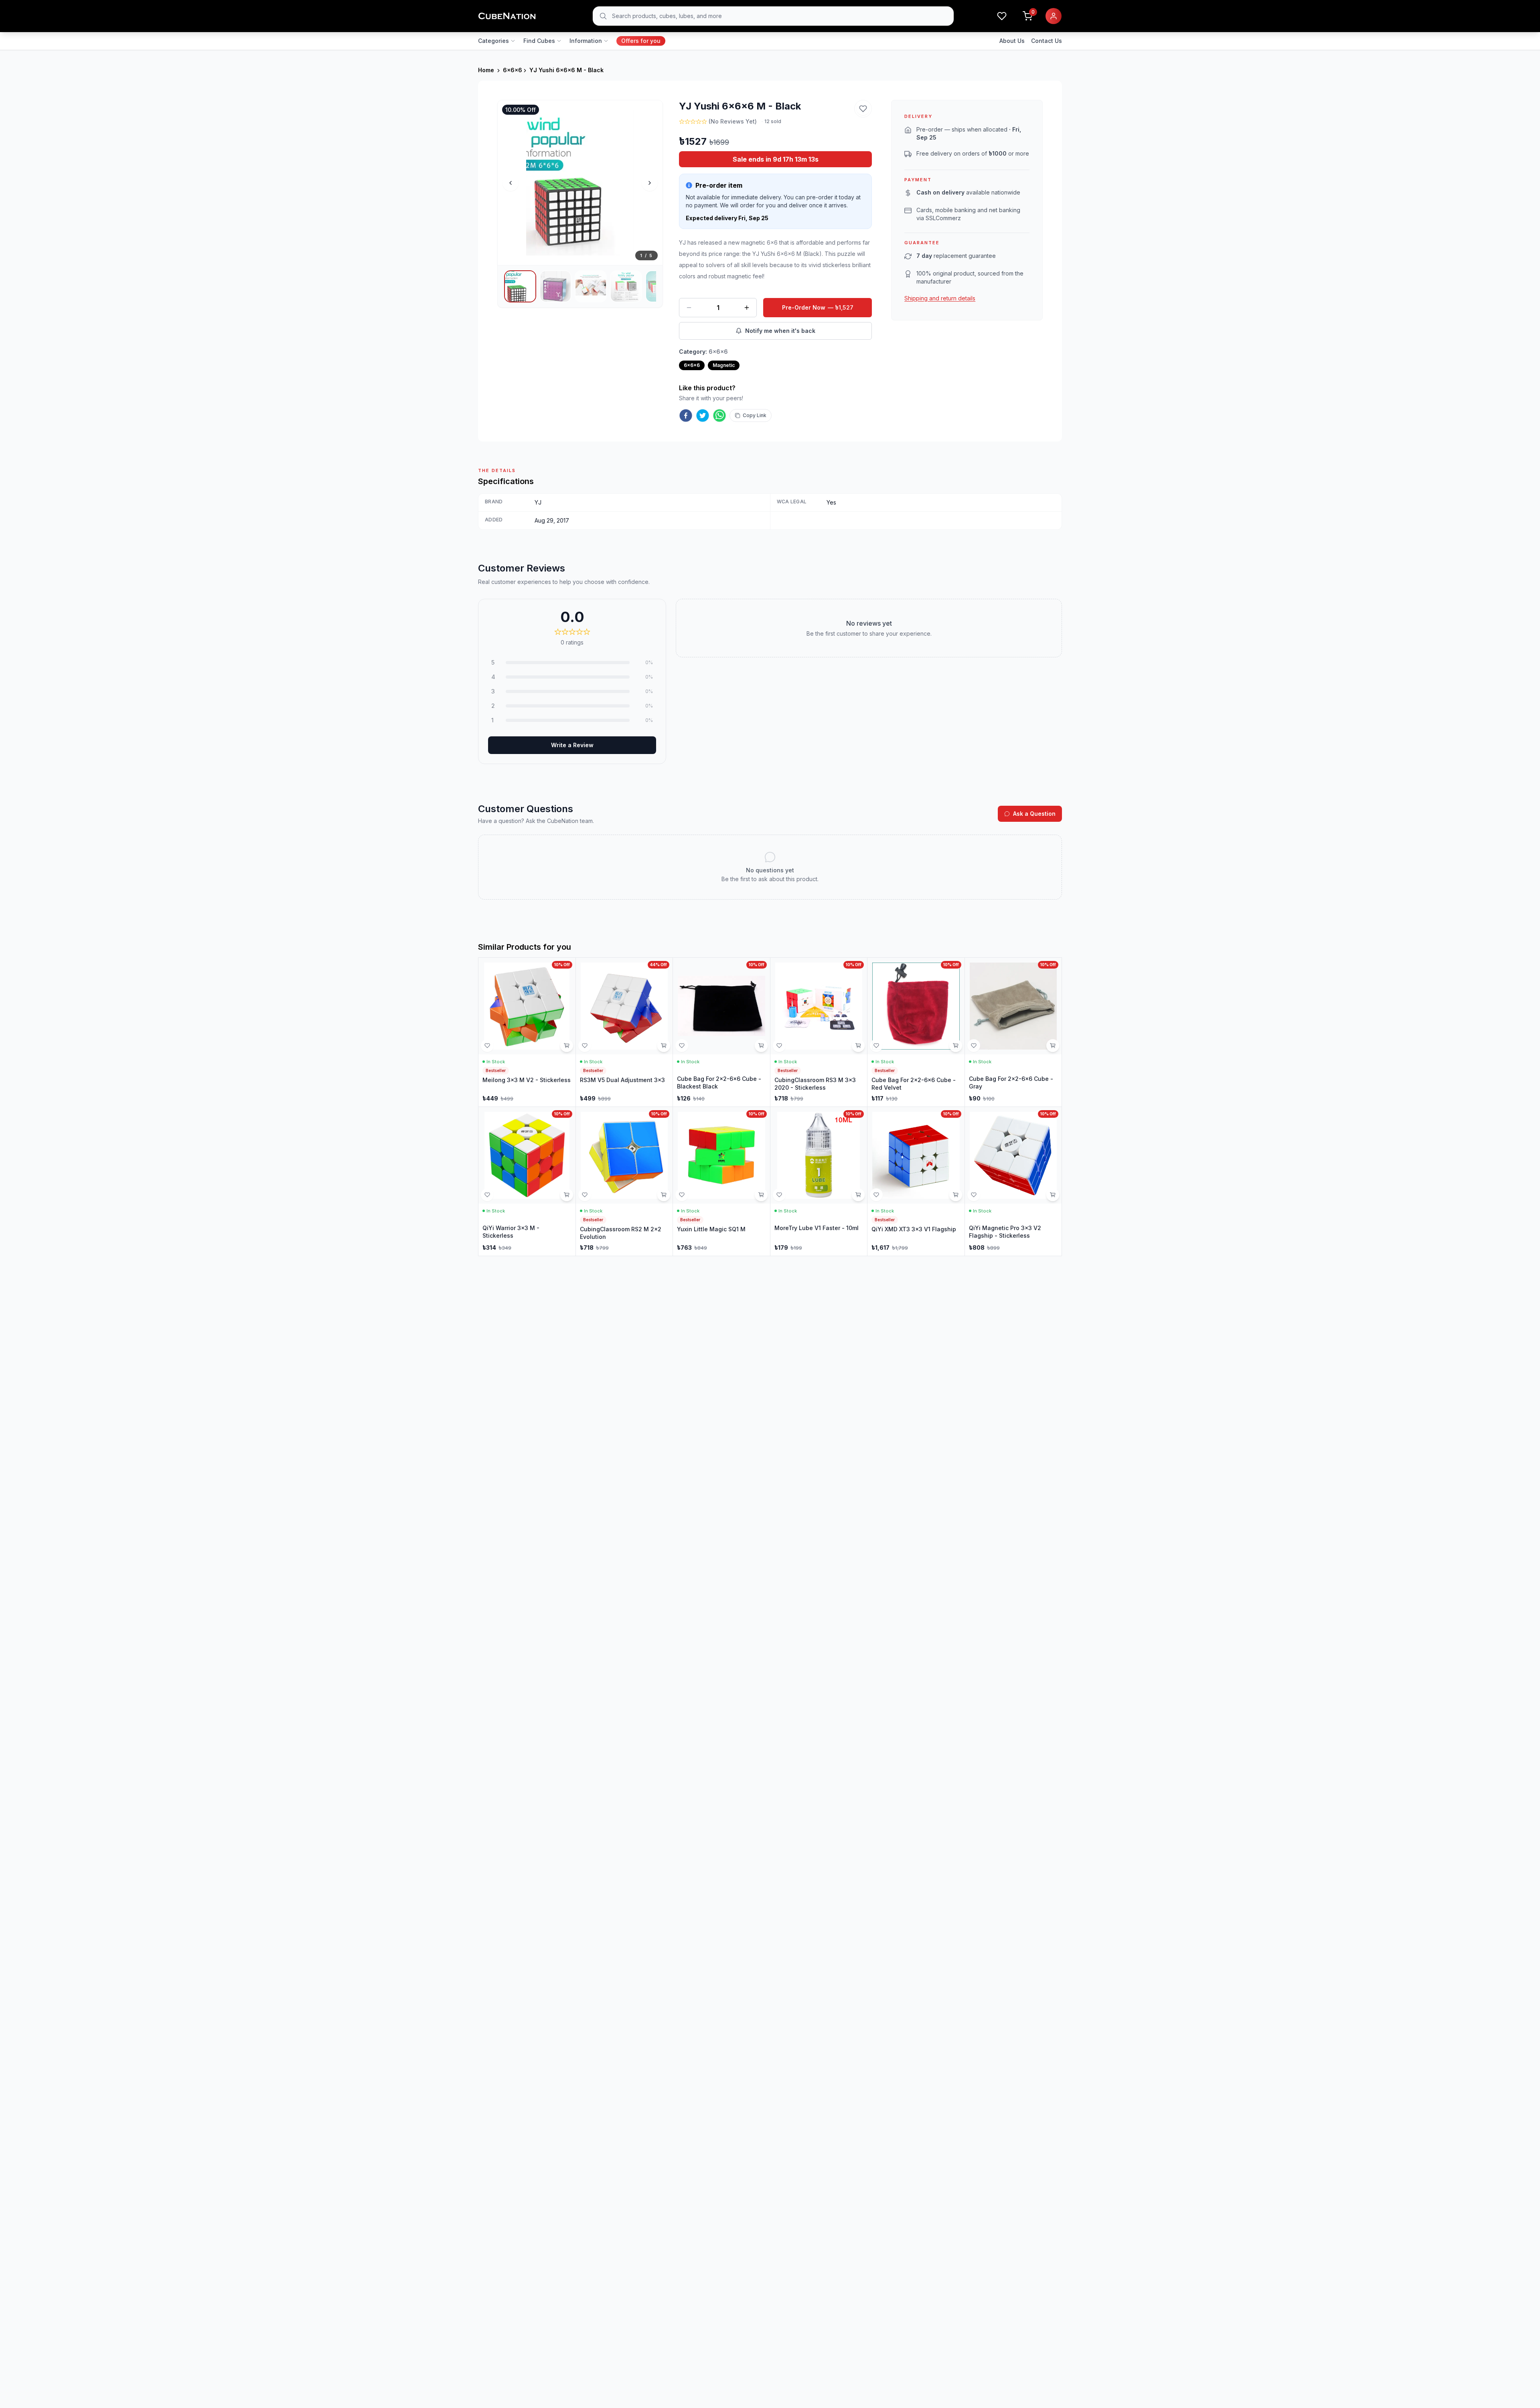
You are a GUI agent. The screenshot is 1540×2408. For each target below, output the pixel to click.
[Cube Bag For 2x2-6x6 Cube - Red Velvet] (916, 1032)
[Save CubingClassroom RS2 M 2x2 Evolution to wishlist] (585, 1195)
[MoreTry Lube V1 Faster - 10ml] (819, 1181)
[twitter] (703, 416)
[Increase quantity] (747, 308)
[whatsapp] (719, 416)
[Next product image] (650, 183)
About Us (1012, 41)
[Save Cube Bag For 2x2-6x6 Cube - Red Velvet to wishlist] (876, 1046)
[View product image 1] (520, 286)
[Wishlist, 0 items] (1002, 16)
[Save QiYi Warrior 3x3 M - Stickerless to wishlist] (487, 1195)
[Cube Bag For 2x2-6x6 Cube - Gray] (1013, 1032)
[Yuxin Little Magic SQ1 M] (721, 1181)
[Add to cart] (567, 1046)
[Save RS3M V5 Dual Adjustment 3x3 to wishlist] (585, 1046)
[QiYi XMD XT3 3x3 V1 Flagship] (916, 1181)
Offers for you (641, 41)
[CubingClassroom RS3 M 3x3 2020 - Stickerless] (819, 1032)
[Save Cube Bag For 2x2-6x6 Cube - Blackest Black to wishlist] (682, 1046)
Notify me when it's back (780, 331)
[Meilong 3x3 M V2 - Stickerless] (527, 1032)
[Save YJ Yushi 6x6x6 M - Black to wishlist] (863, 109)
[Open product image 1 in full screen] (580, 183)
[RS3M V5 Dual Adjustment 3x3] (624, 1032)
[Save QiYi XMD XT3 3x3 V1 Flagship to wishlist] (876, 1195)
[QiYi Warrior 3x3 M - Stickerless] (527, 1181)
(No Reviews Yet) (733, 121)
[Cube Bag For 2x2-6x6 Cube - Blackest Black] (721, 1032)
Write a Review (572, 745)
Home (486, 70)
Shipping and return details (940, 298)
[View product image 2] (555, 286)
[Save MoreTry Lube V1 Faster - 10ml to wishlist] (779, 1195)
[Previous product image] (511, 183)
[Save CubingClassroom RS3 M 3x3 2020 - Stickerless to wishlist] (779, 1046)
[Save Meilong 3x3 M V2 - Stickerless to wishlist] (487, 1046)
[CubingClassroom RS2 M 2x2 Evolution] (624, 1181)
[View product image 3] (591, 286)
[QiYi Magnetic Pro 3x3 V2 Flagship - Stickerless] (1013, 1181)
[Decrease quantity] (689, 308)
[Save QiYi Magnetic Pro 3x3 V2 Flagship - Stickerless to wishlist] (974, 1195)
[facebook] (686, 416)
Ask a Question (1034, 814)
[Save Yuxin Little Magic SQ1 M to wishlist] (682, 1195)
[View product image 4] (626, 286)
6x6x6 (513, 70)
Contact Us (1047, 41)
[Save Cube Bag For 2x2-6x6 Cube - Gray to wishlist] (974, 1046)
